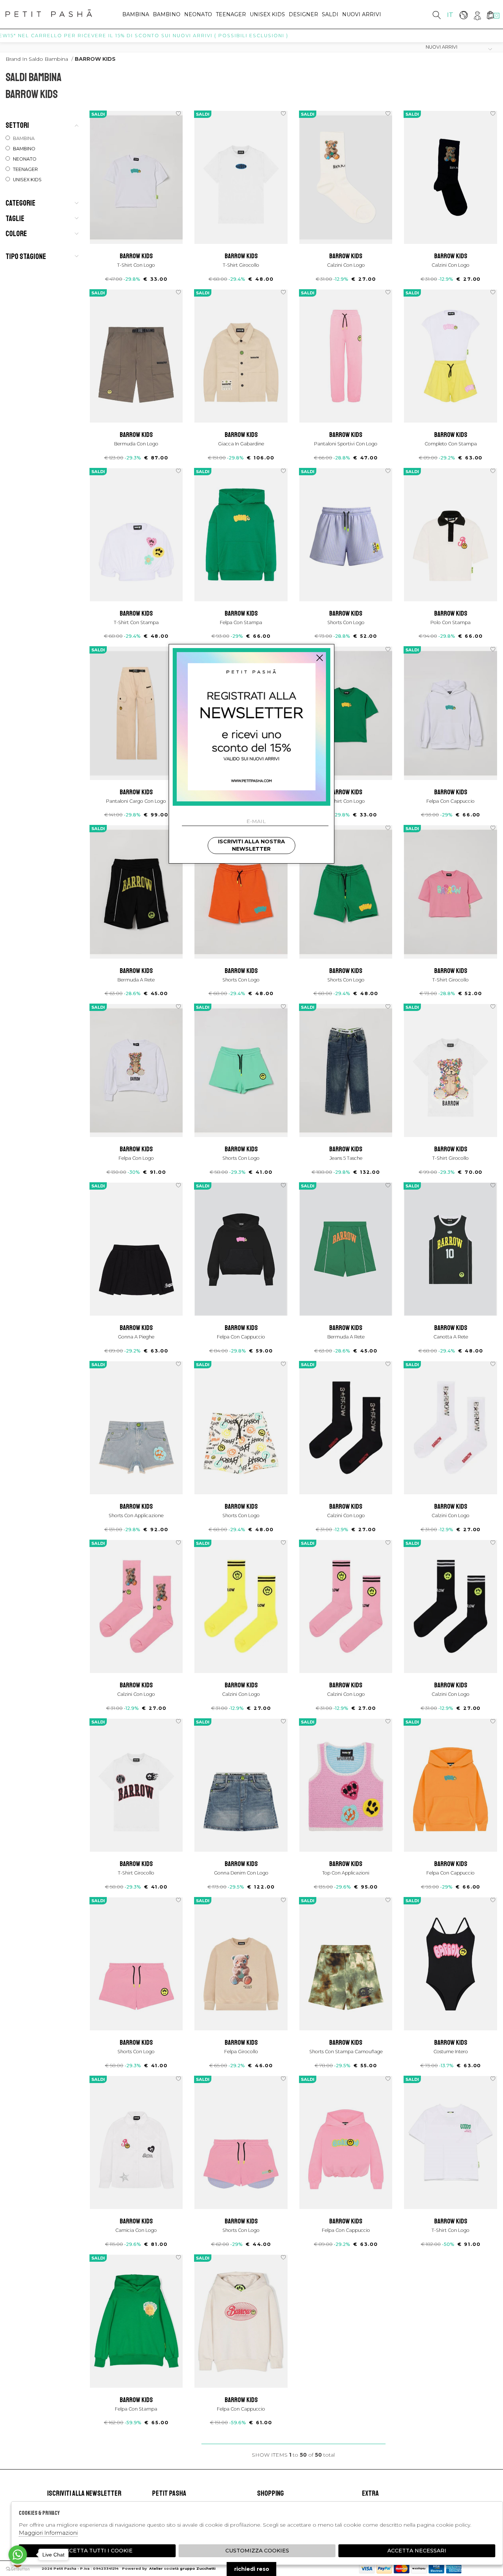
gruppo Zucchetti (198, 2568)
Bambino (167, 14)
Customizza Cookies (257, 2551)
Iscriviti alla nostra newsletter (251, 845)
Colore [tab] (16, 234)
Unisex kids (267, 14)
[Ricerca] (437, 15)
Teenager (231, 14)
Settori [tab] (17, 125)
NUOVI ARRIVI (362, 14)
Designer (303, 14)
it (450, 15)
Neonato (198, 14)
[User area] (477, 15)
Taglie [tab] (15, 218)
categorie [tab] (20, 203)
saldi (330, 14)
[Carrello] (490, 15)
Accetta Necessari (417, 2551)
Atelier (156, 2568)
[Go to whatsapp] (18, 2555)
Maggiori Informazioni (48, 2533)
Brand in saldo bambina (37, 59)
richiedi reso (252, 2569)
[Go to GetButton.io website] (18, 2569)
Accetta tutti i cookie (97, 2551)
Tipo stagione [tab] (26, 256)
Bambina (136, 14)
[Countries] (463, 15)
